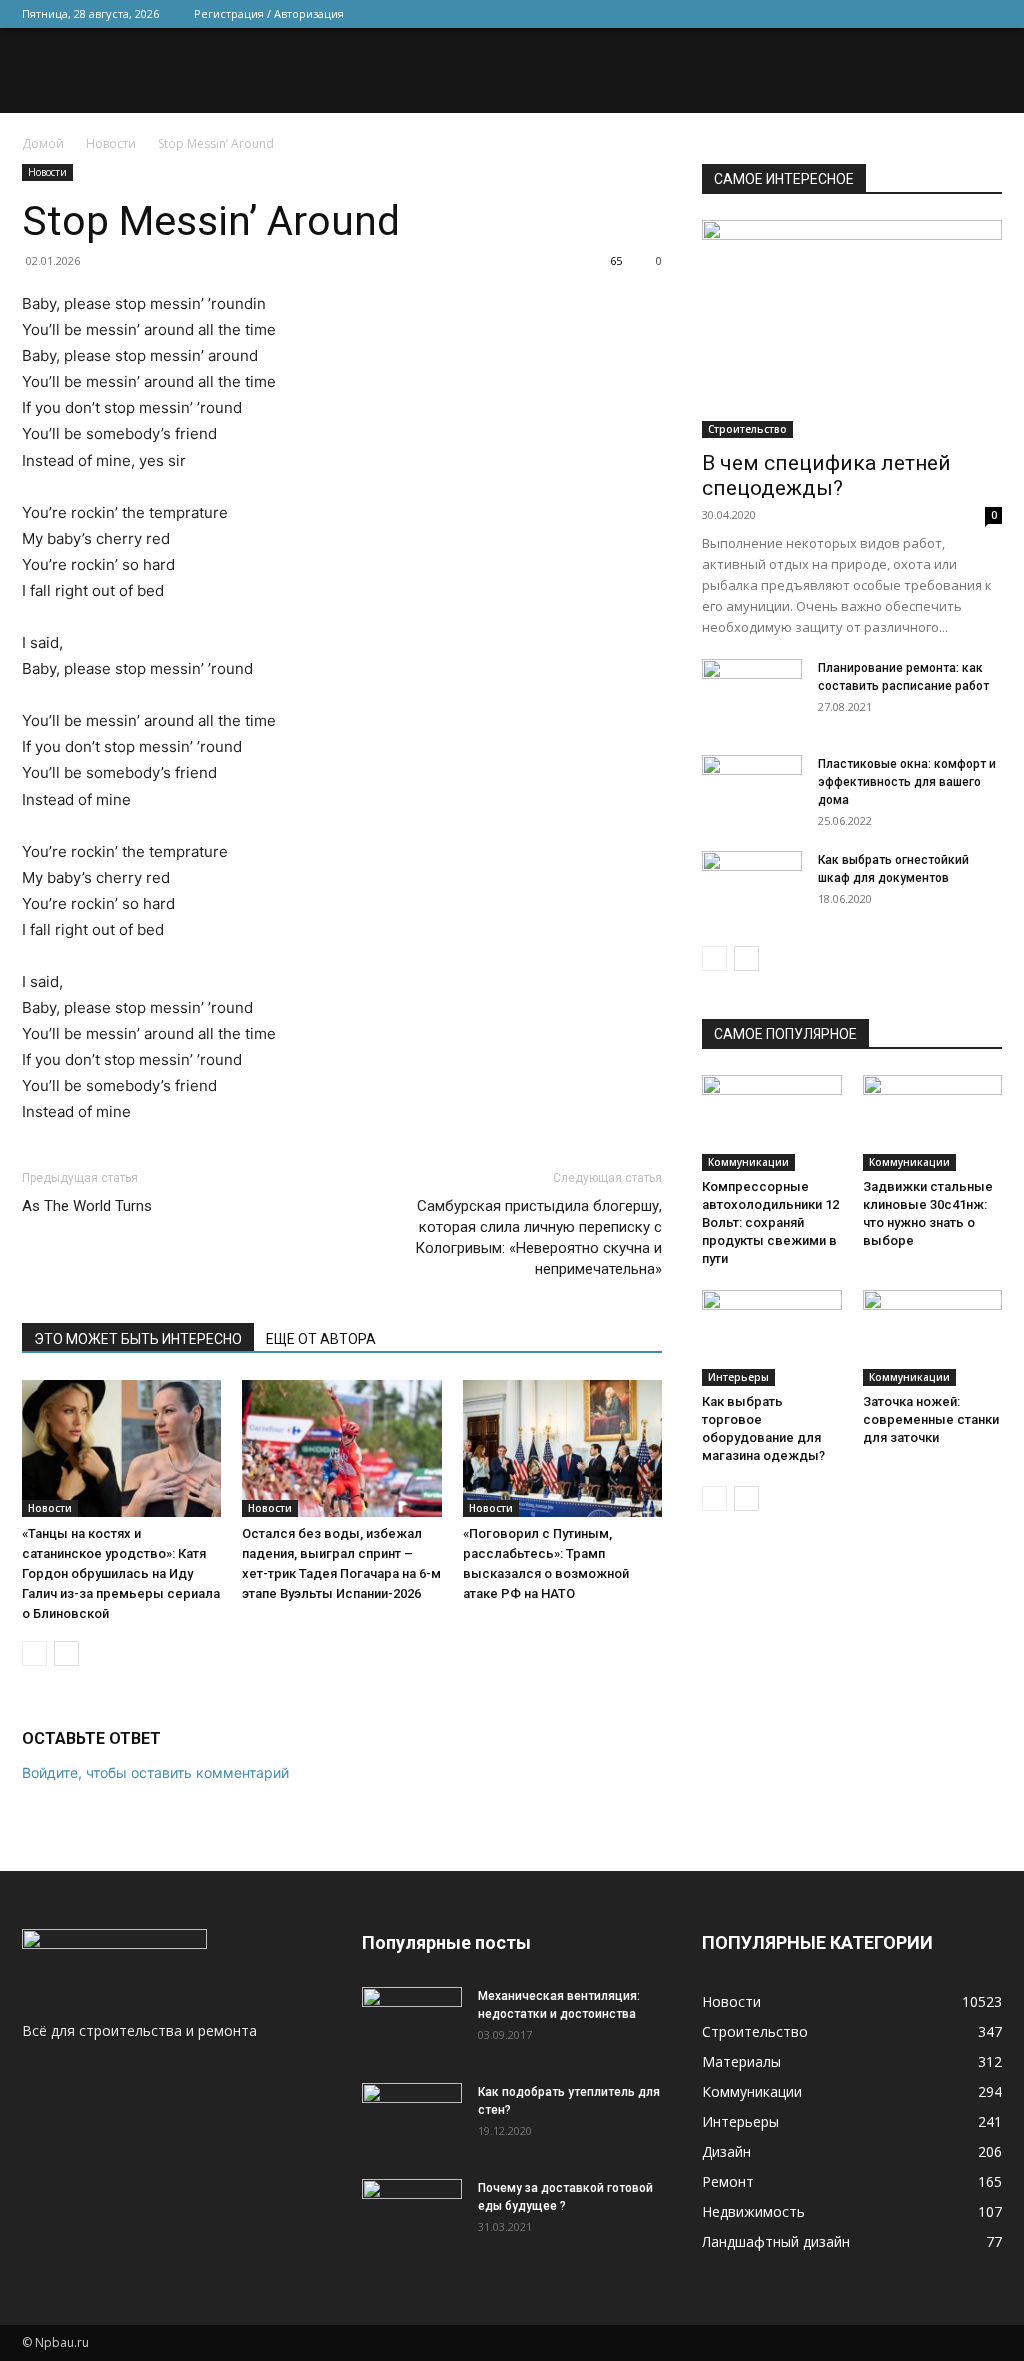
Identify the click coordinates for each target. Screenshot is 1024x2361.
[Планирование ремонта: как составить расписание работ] (752, 694)
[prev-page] (34, 1653)
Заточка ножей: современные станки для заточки (931, 1419)
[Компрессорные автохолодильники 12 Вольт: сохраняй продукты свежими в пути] (772, 1123)
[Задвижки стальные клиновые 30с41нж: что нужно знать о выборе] (933, 1123)
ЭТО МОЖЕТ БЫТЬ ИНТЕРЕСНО (138, 1339)
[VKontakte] (954, 14)
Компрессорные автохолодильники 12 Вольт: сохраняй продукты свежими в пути (770, 1222)
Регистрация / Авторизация (269, 13)
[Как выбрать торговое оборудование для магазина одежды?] (772, 1338)
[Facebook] (855, 14)
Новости (111, 143)
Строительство (747, 429)
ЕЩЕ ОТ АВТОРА (321, 1339)
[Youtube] (987, 14)
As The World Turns (87, 1206)
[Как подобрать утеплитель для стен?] (412, 2118)
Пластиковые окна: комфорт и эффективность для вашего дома (907, 782)
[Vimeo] (921, 14)
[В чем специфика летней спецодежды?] (852, 329)
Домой (43, 143)
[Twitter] (888, 14)
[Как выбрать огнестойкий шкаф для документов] (752, 886)
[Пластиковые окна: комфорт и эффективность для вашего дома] (752, 790)
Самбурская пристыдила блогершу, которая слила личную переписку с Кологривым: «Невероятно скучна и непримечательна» (538, 1237)
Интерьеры (738, 1377)
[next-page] (66, 1653)
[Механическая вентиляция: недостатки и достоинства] (412, 2018)
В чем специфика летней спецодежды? (826, 475)
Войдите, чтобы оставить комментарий (155, 1772)
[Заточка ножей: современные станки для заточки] (933, 1338)
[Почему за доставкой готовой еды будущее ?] (412, 2214)
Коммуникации (748, 1162)
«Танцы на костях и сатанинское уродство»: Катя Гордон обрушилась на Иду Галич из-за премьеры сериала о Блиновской (121, 1573)
